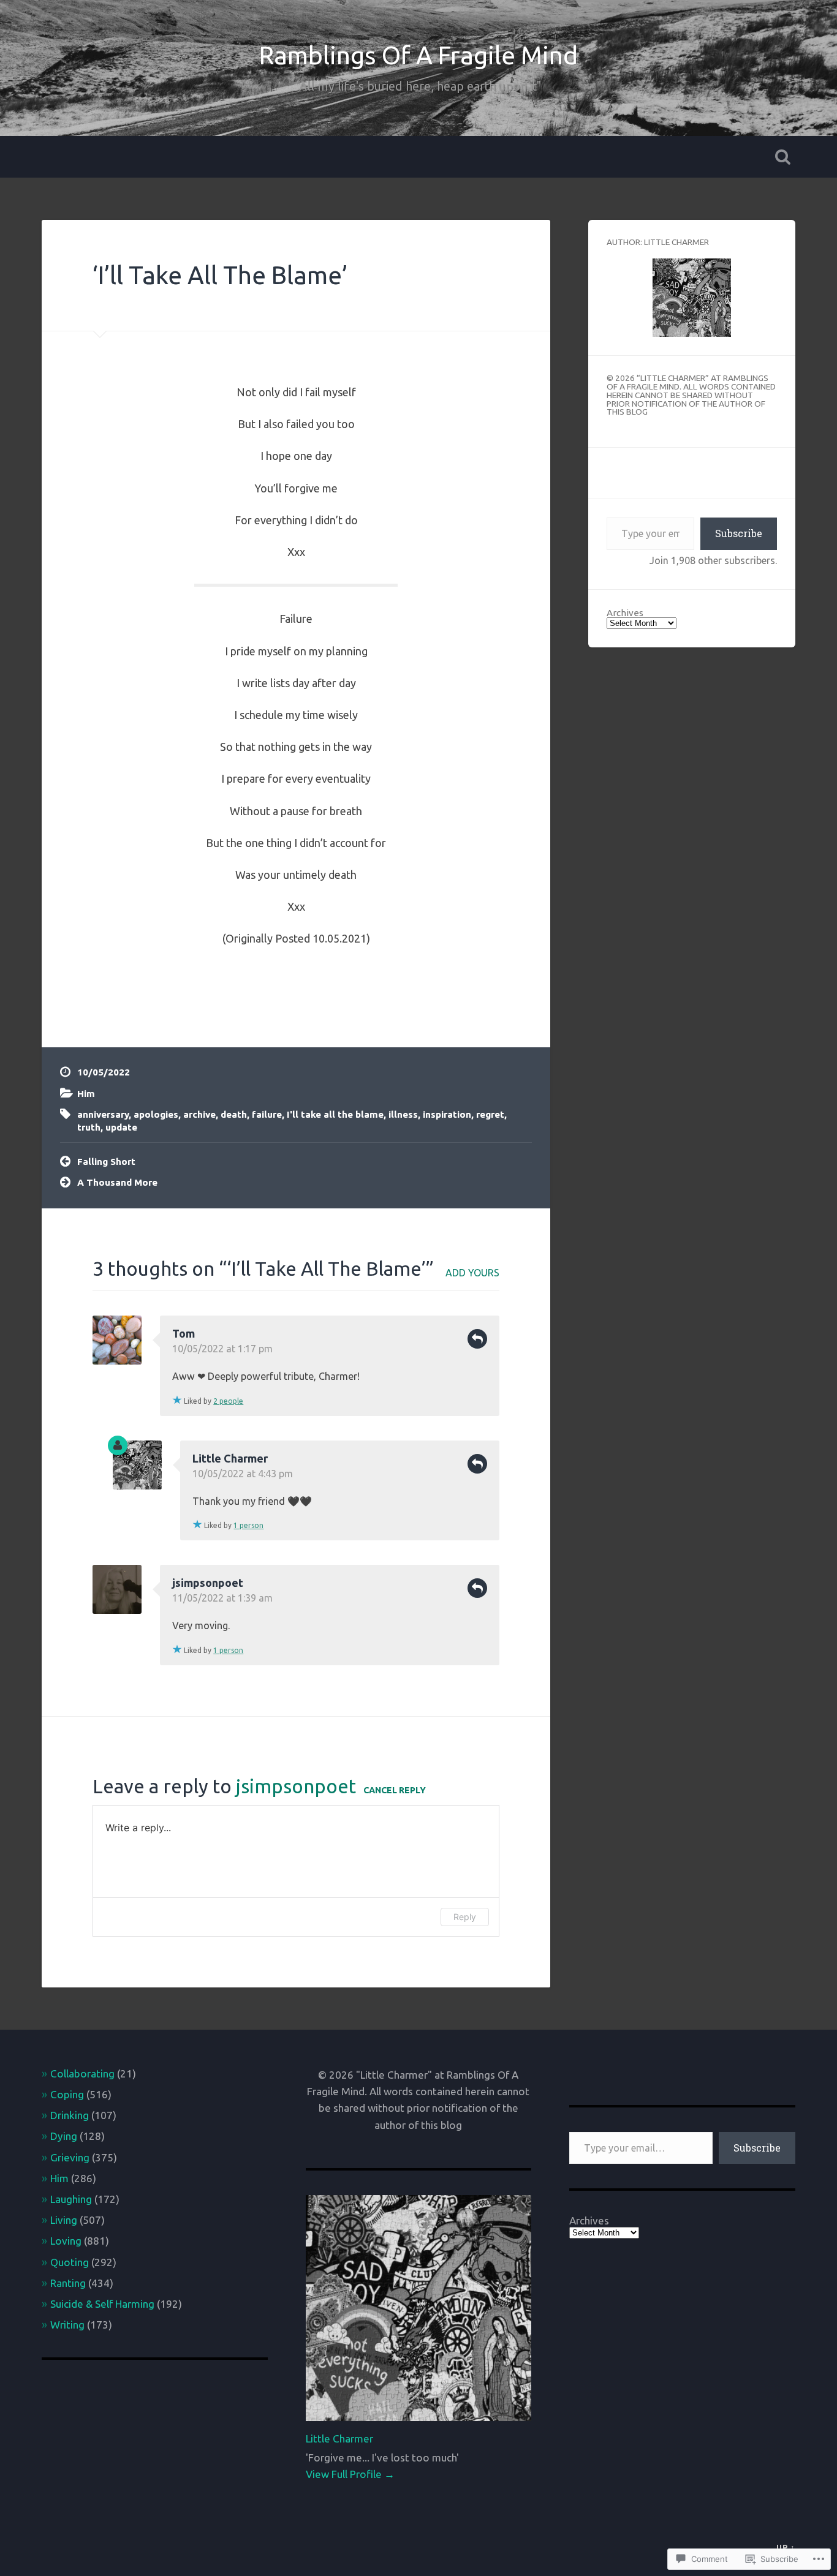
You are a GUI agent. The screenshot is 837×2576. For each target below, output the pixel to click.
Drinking (70, 2115)
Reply (477, 1339)
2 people (228, 1401)
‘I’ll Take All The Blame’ (220, 275)
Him (86, 1094)
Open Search (783, 157)
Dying (64, 2136)
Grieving (70, 2157)
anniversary (103, 1114)
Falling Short (106, 1162)
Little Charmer (230, 1458)
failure (267, 1114)
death (234, 1114)
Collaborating (82, 2073)
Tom (184, 1333)
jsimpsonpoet (296, 1786)
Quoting (70, 2262)
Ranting (68, 2283)
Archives (625, 613)
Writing (67, 2325)
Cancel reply (395, 1790)
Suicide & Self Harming (102, 2304)
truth (89, 1127)
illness (403, 1114)
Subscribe (739, 533)
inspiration (447, 1114)
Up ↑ (786, 2547)
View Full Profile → (350, 2474)
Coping (67, 2094)
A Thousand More (117, 1182)
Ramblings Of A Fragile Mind (418, 55)
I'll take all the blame (335, 1114)
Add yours (472, 1273)
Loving (66, 2241)
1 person (248, 1525)
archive (199, 1114)
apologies (156, 1114)
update (121, 1127)
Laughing (71, 2199)
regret (490, 1114)
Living (64, 2220)
